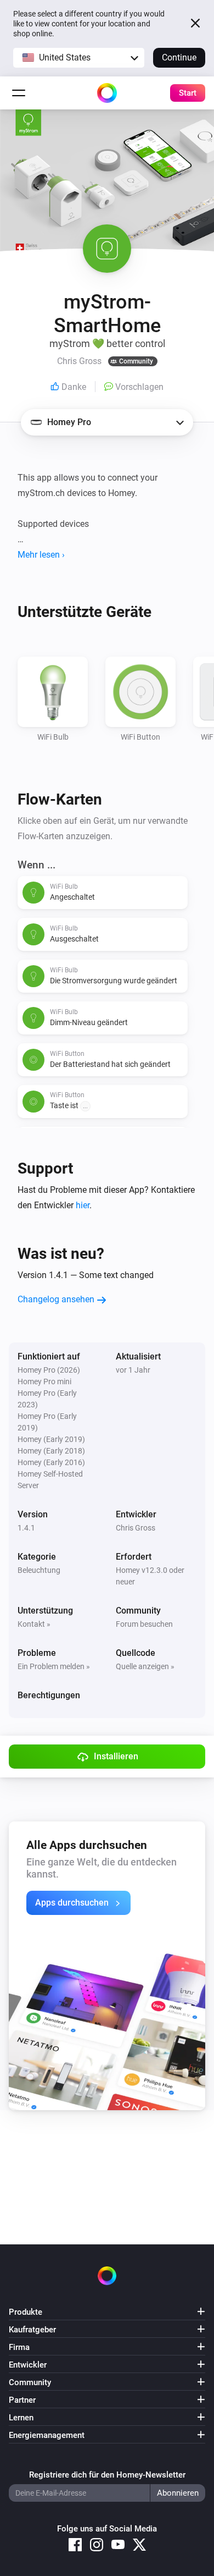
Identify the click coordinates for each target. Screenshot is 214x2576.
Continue (179, 57)
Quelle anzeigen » (145, 1666)
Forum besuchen (144, 1624)
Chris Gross (136, 1528)
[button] (79, 58)
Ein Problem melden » (54, 1666)
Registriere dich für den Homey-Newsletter (107, 2475)
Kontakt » (34, 1624)
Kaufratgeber (32, 2330)
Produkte (26, 2312)
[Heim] (107, 93)
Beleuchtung (39, 1570)
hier (83, 1205)
